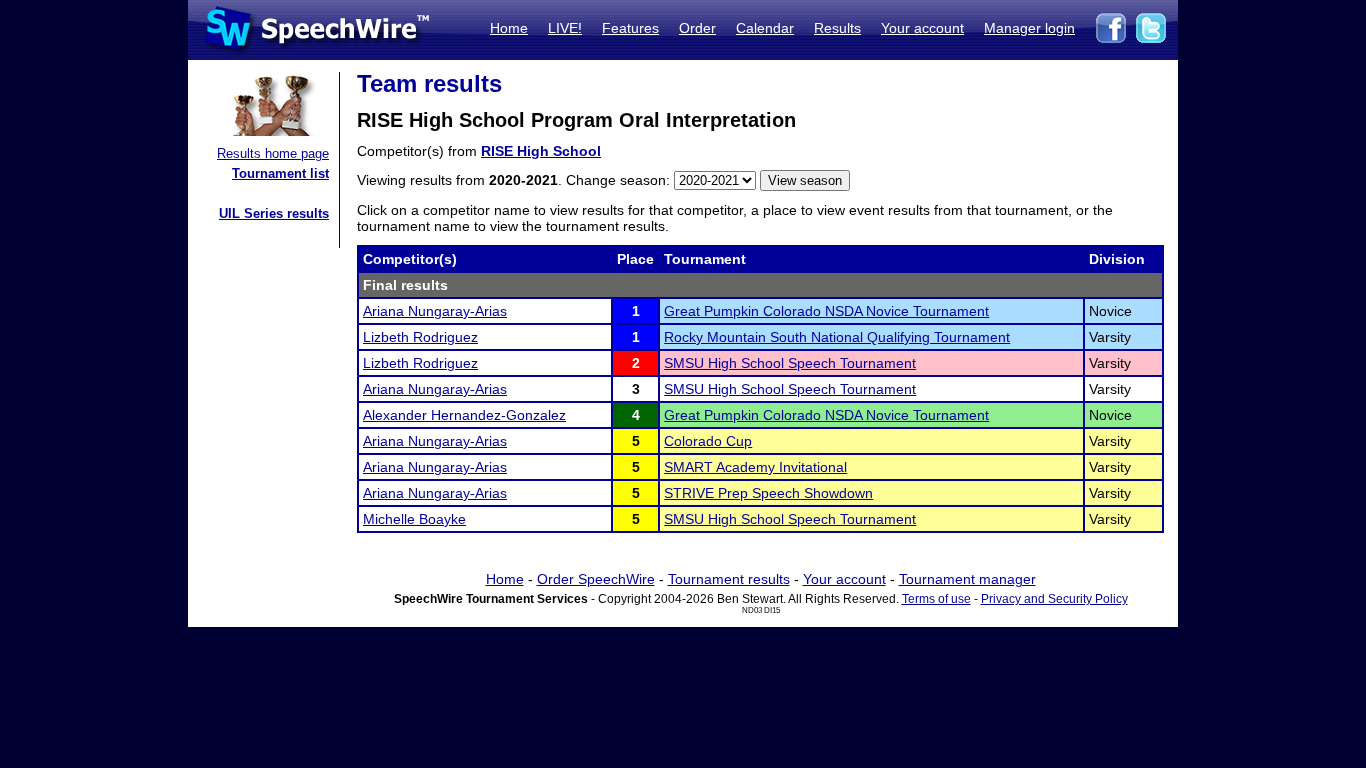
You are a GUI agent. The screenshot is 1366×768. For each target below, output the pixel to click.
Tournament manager (967, 579)
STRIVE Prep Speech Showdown (768, 493)
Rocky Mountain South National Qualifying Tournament (837, 337)
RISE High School (541, 151)
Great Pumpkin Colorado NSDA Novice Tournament (826, 311)
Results (837, 28)
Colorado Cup (708, 441)
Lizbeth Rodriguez (420, 337)
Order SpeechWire (596, 579)
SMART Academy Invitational (755, 467)
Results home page (273, 153)
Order (697, 28)
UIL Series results (274, 213)
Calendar (765, 28)
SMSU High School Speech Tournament (790, 363)
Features (630, 28)
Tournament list (280, 173)
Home (509, 28)
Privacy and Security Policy (1054, 599)
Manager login (1029, 28)
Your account (922, 28)
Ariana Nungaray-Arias (435, 311)
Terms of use (936, 599)
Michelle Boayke (414, 519)
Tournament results (729, 579)
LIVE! (565, 28)
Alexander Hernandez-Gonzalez (464, 415)
